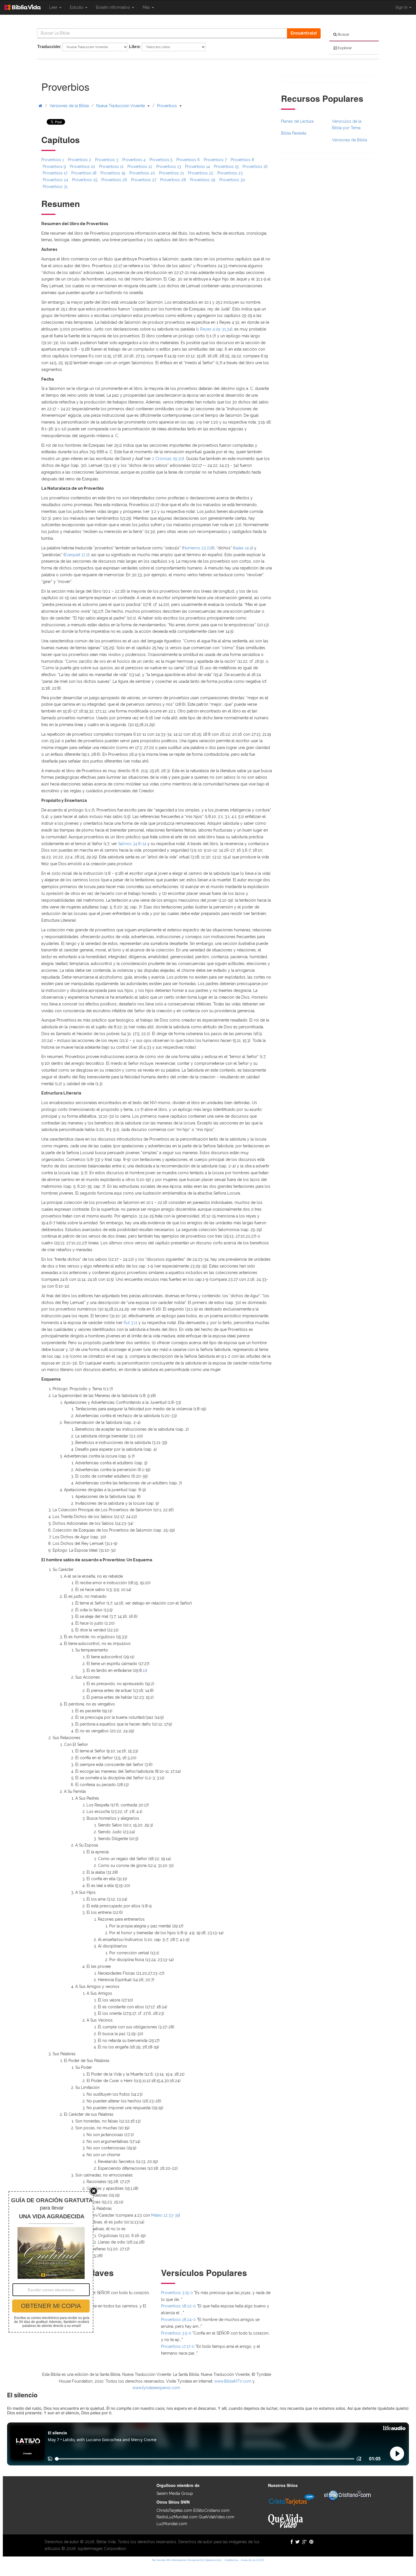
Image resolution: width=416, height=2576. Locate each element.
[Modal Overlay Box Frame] (51, 2262)
